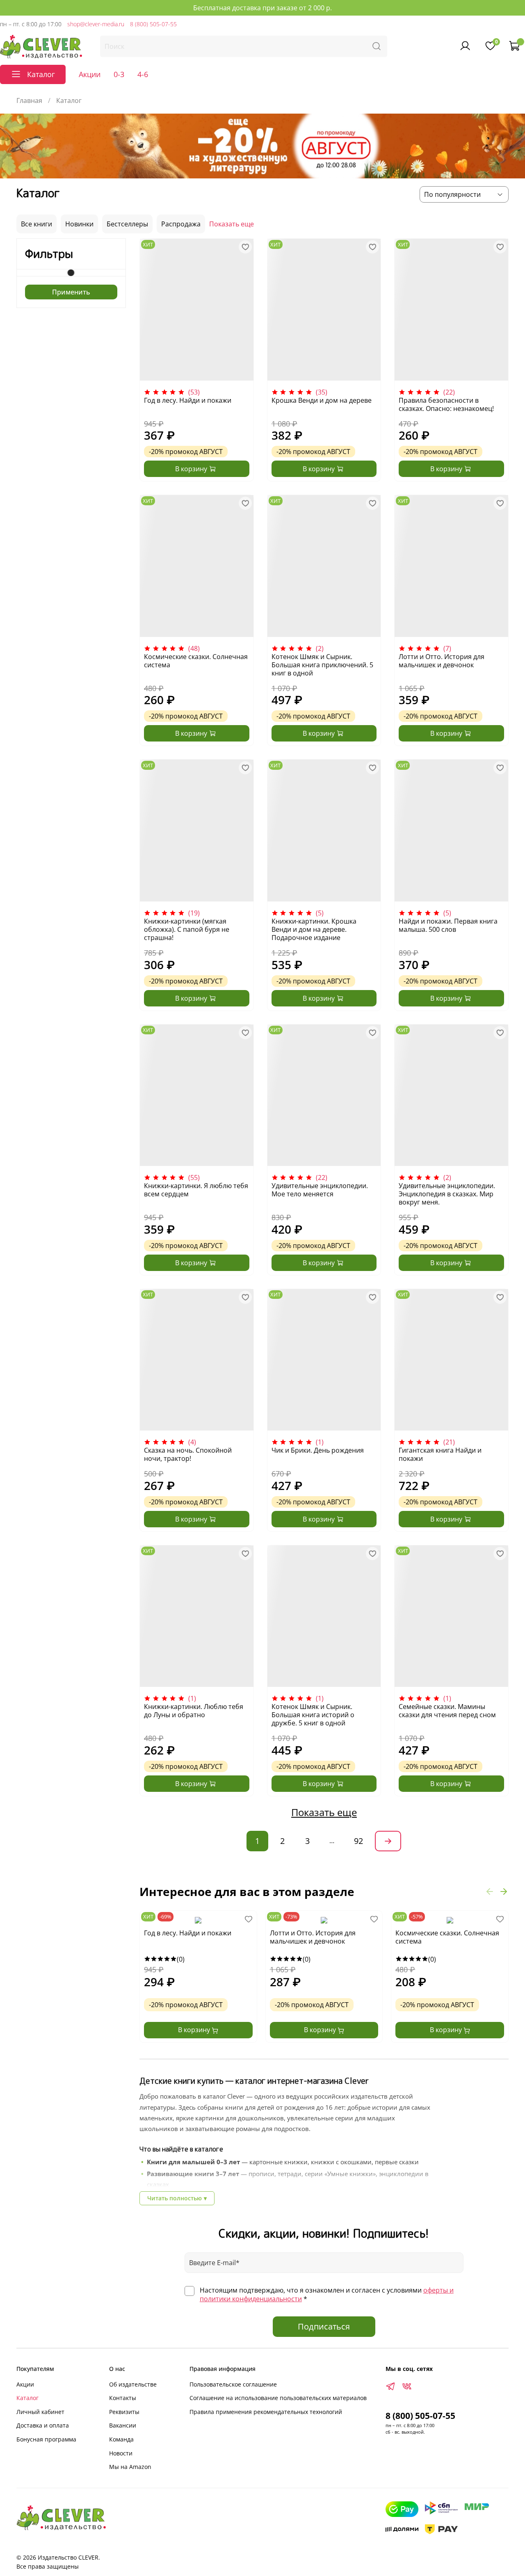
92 (358, 1841)
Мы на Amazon (130, 2467)
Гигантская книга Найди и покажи (440, 1454)
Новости (121, 2453)
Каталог (27, 2398)
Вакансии (123, 2425)
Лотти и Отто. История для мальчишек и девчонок (442, 661)
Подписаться (324, 2326)
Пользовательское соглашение (233, 2384)
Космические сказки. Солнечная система (196, 661)
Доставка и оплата (43, 2425)
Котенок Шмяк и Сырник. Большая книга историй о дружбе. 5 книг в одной (313, 1715)
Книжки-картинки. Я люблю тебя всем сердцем (196, 1190)
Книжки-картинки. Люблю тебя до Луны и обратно (194, 1711)
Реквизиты (124, 2412)
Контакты (123, 2398)
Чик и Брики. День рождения (318, 1450)
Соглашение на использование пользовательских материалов (278, 2398)
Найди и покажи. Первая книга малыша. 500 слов (448, 925)
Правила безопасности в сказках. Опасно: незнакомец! (446, 404)
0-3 (119, 74)
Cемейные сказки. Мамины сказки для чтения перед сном (447, 1711)
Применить (71, 292)
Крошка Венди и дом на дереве (322, 400)
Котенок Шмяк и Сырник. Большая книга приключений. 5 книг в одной (322, 665)
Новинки (79, 224)
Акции (90, 74)
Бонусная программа (46, 2439)
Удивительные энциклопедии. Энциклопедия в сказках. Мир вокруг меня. (447, 1194)
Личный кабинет (40, 2412)
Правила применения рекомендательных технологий (266, 2412)
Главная (29, 100)
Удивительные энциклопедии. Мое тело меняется (320, 1190)
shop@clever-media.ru (96, 24)
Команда (121, 2439)
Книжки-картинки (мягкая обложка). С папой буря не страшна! (187, 929)
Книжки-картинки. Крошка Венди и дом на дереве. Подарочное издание (314, 929)
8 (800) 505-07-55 (153, 24)
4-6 (143, 74)
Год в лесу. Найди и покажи (188, 400)
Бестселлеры (127, 224)
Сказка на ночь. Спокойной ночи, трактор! (188, 1454)
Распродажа (181, 224)
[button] (490, 1892)
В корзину (195, 2030)
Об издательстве (133, 2384)
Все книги (37, 224)
